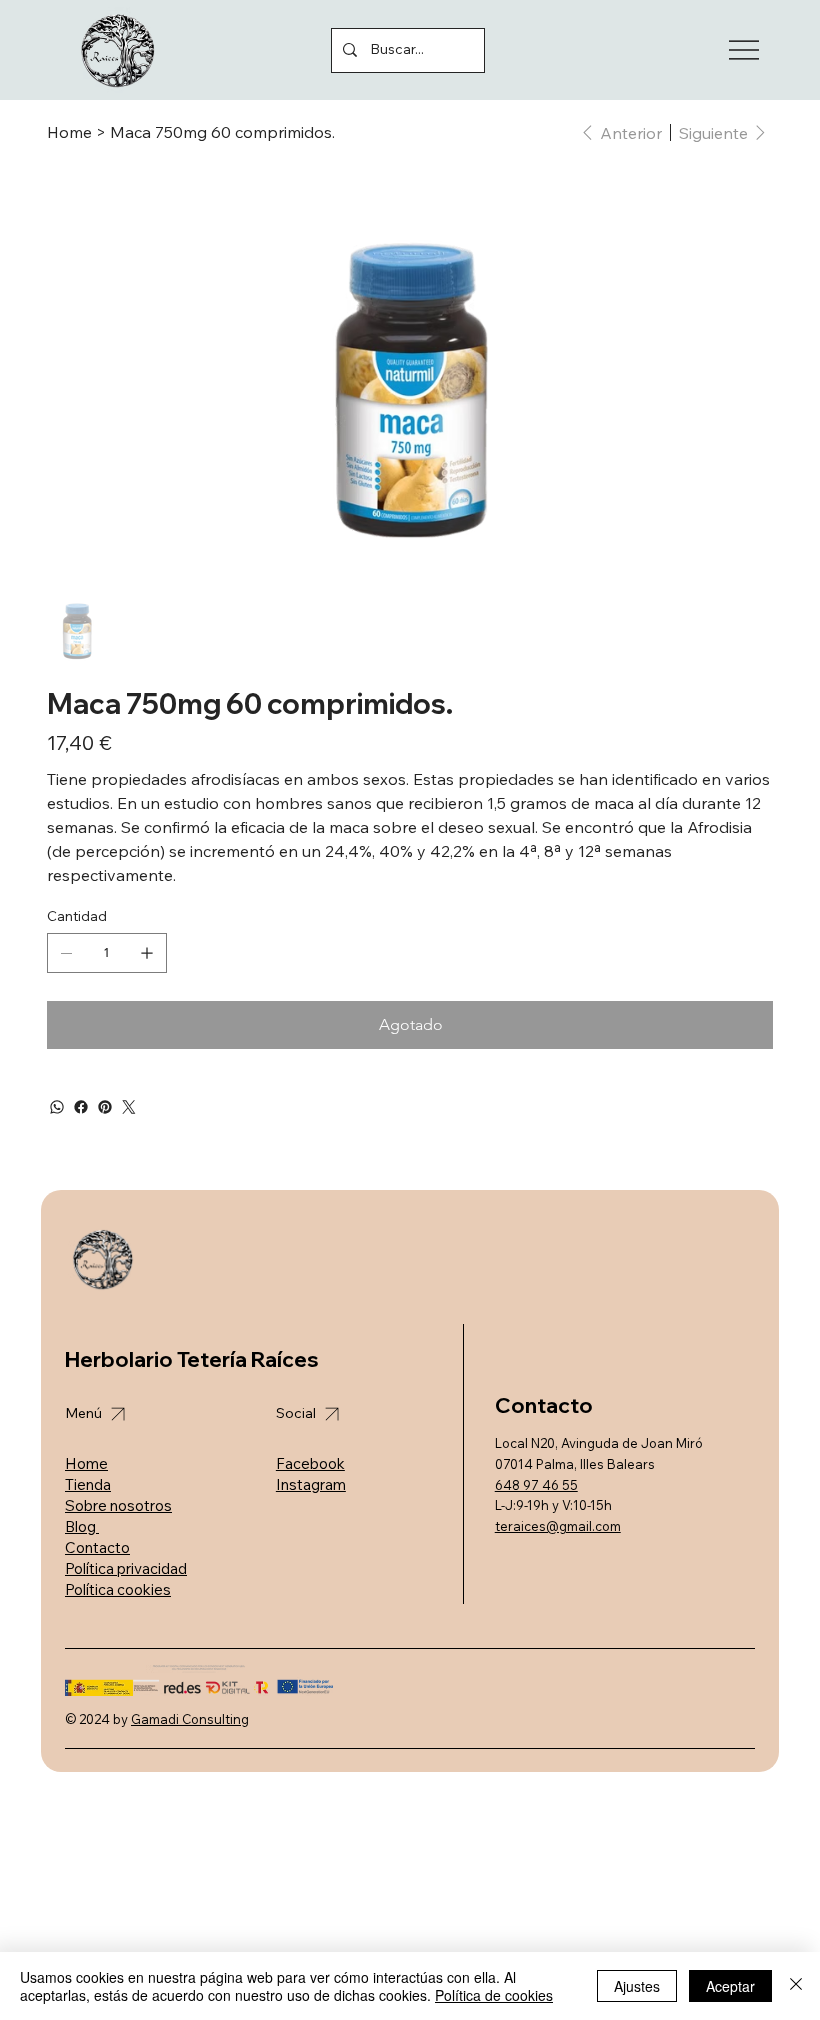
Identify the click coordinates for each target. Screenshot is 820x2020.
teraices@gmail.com (558, 1526)
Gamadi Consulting (190, 1719)
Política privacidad (126, 1568)
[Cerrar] (796, 1986)
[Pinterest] (105, 1107)
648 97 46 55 (536, 1485)
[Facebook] (81, 1107)
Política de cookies (494, 1995)
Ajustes (637, 1986)
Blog (82, 1526)
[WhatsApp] (57, 1107)
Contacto (97, 1547)
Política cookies (118, 1589)
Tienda (88, 1484)
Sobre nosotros (118, 1505)
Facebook (310, 1463)
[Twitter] (129, 1107)
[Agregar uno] (147, 953)
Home (86, 1463)
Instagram (311, 1484)
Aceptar (730, 1986)
